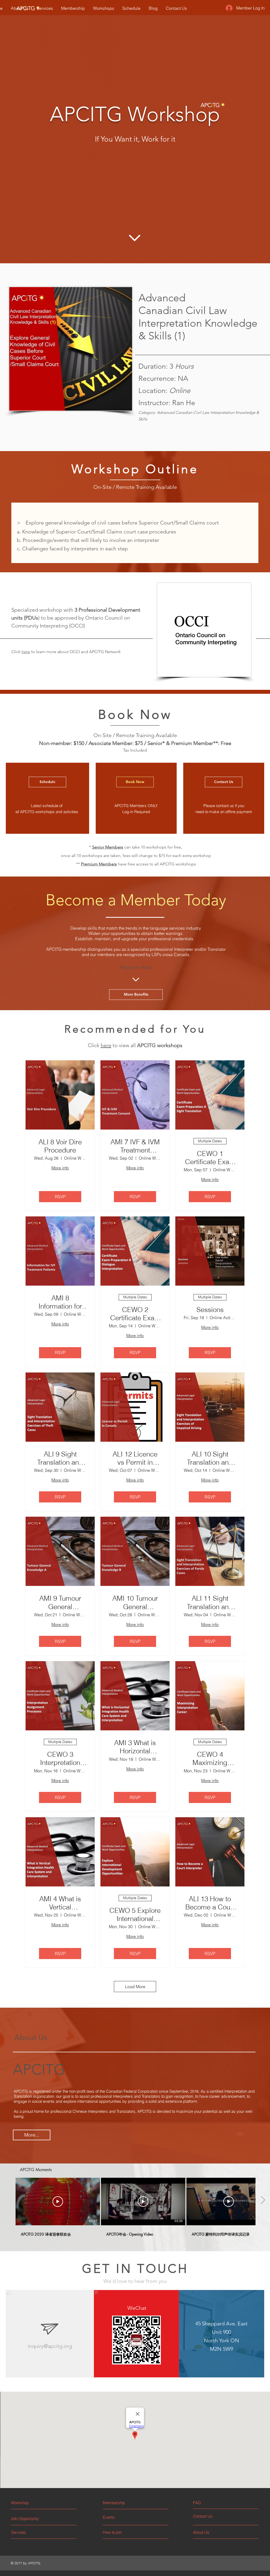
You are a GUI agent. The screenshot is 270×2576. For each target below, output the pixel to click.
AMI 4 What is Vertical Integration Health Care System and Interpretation (60, 1903)
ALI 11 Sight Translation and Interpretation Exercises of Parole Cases (210, 1603)
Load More (135, 1987)
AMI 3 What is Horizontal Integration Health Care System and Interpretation (135, 1747)
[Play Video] (58, 2202)
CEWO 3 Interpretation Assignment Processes (60, 1759)
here (26, 652)
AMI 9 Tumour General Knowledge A (60, 1603)
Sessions (210, 1310)
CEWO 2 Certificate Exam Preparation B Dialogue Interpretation (135, 1314)
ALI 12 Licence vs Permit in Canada (135, 1458)
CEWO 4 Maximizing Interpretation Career (210, 1759)
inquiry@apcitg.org (50, 2346)
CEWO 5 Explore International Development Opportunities (135, 1915)
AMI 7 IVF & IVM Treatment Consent (135, 1146)
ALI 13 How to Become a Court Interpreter (210, 1903)
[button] (213, 2503)
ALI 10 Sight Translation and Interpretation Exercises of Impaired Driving (210, 1458)
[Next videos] (263, 2200)
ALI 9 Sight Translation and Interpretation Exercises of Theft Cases (60, 1458)
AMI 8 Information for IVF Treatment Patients (60, 1302)
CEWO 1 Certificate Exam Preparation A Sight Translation (210, 1158)
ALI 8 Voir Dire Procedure (60, 1146)
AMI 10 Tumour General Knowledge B (135, 1603)
